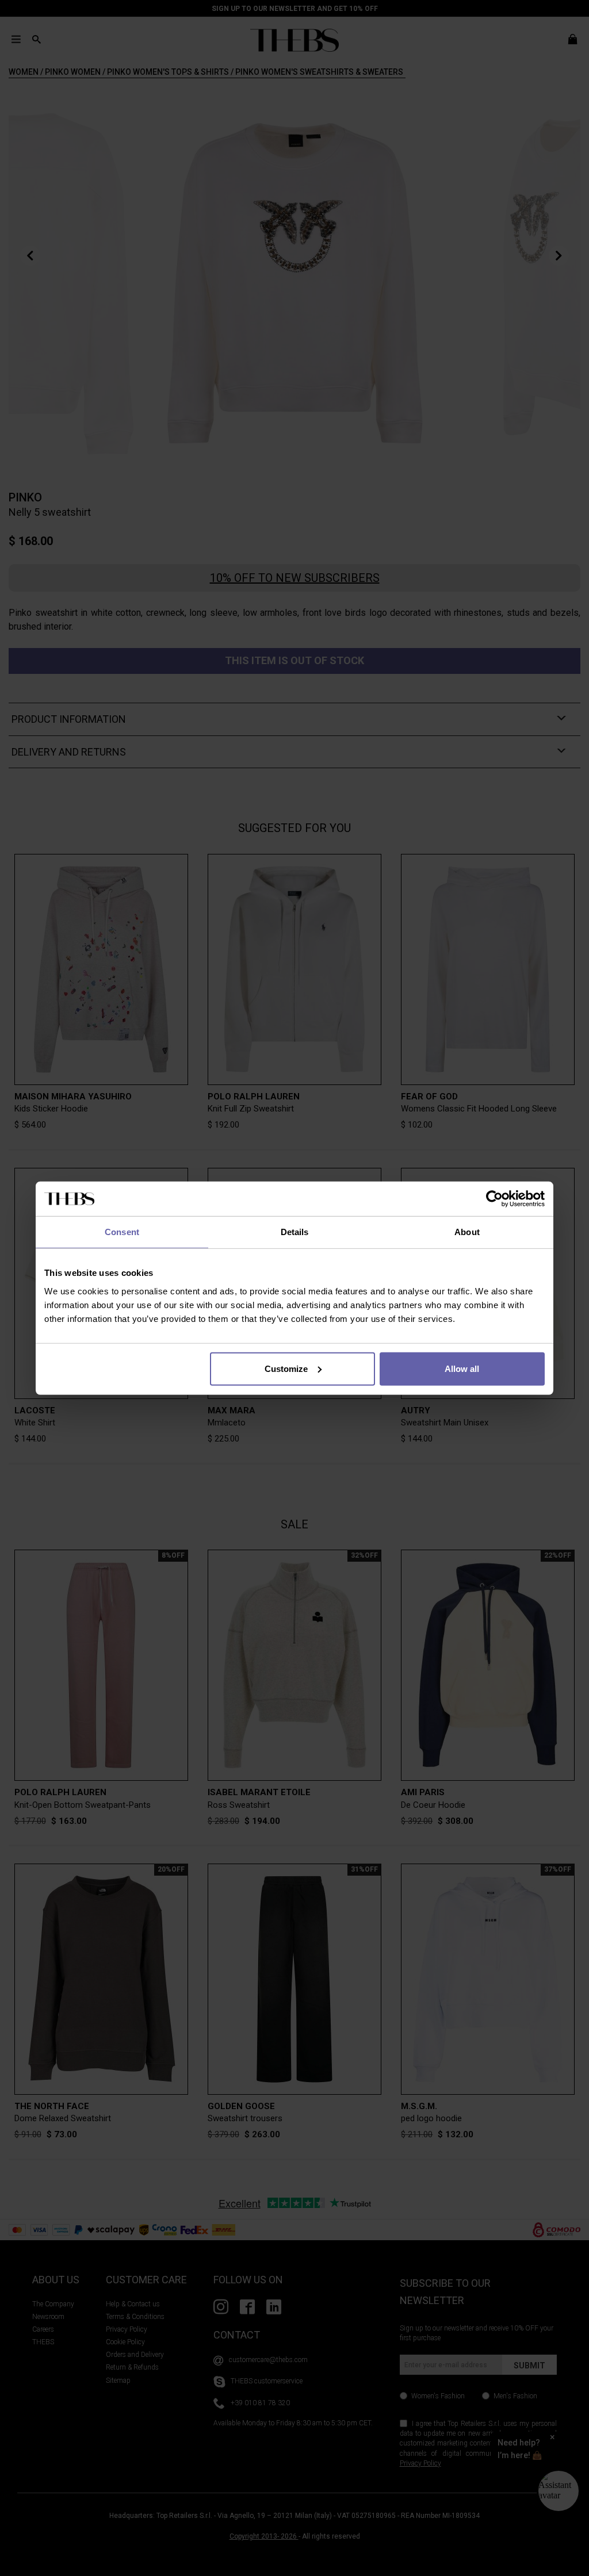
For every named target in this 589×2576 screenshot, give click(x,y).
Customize (286, 1368)
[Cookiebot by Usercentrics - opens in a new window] (494, 1199)
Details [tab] (295, 1232)
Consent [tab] (122, 1232)
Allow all (462, 1368)
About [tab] (467, 1232)
